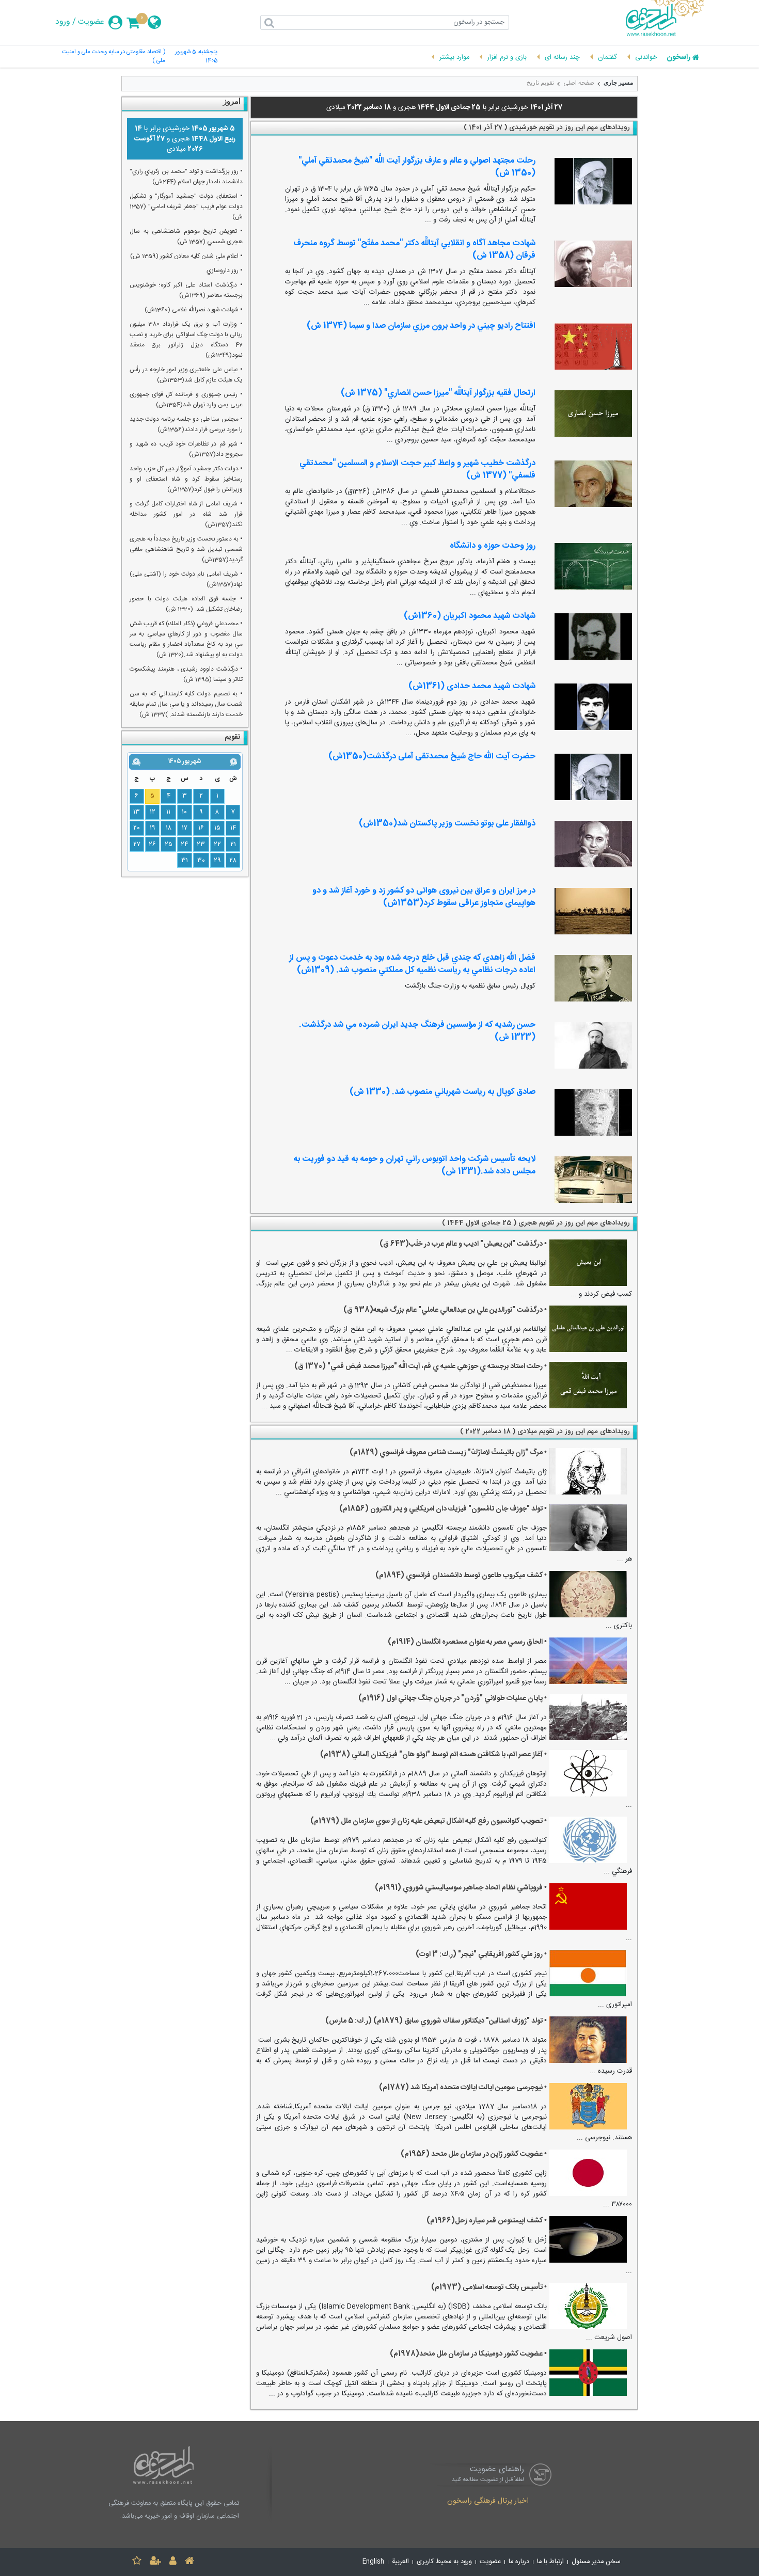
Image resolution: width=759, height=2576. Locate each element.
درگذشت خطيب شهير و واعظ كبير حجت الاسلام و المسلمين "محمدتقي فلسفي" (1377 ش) (417, 470)
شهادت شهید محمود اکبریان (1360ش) (470, 616)
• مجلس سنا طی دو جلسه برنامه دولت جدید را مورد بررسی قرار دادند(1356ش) (186, 424)
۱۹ (153, 828)
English (373, 2562)
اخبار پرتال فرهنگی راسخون (488, 2502)
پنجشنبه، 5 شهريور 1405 (196, 57)
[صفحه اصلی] (189, 2562)
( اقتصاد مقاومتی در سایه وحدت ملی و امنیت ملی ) (114, 57)
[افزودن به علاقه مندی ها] (137, 2562)
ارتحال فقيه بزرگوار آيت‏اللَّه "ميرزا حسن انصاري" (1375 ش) (438, 393)
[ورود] (173, 2562)
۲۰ (137, 828)
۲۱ (233, 845)
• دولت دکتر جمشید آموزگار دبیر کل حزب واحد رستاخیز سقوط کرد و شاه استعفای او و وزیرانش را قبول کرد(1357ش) (186, 479)
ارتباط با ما (550, 2562)
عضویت (91, 22)
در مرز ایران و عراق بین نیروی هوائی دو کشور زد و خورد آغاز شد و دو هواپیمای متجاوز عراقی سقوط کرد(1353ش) (424, 897)
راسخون (678, 58)
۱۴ (233, 828)
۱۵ (217, 828)
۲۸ (233, 861)
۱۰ (184, 812)
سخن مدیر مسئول (596, 2562)
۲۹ (217, 861)
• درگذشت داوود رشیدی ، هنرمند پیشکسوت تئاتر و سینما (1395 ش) (186, 674)
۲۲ (217, 845)
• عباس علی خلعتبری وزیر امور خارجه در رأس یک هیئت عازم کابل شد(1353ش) (186, 375)
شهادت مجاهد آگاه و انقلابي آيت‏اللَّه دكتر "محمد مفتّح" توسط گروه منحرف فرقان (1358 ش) (414, 250)
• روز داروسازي (225, 271)
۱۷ (185, 828)
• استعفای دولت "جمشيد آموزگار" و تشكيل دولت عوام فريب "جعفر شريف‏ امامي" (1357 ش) (186, 206)
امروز (232, 101)
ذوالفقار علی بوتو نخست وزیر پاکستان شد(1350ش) (447, 824)
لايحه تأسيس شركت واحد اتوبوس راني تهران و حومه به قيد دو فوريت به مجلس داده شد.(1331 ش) (414, 1165)
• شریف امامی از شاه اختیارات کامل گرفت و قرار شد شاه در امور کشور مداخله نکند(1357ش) (186, 514)
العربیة (400, 2562)
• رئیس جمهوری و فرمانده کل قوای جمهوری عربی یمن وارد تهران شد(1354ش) (186, 400)
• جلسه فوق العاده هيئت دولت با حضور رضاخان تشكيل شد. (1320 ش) (186, 604)
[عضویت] (155, 2562)
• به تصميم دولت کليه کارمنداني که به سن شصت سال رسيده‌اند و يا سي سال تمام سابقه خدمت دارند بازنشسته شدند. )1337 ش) (186, 704)
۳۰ (201, 861)
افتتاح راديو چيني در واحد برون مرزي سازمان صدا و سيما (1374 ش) (421, 326)
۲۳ (201, 845)
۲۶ (152, 845)
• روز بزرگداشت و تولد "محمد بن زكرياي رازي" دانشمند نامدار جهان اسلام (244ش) (186, 177)
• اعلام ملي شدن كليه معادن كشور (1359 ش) (186, 256)
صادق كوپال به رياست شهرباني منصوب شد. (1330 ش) (442, 1092)
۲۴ (184, 845)
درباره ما (519, 2562)
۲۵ (169, 845)
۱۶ (201, 828)
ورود (63, 22)
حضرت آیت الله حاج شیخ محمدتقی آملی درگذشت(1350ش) (432, 757)
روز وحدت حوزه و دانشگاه (493, 546)
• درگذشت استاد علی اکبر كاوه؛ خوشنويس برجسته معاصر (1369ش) (186, 290)
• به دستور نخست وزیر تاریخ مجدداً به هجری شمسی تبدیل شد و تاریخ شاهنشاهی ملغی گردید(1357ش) (186, 549)
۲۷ (137, 845)
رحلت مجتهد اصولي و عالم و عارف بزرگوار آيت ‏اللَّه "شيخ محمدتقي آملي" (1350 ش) (417, 167)
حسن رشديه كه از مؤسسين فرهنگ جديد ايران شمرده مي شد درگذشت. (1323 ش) (417, 1031)
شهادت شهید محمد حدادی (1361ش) (472, 686)
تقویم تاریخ (540, 83)
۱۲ (153, 812)
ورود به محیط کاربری (444, 2562)
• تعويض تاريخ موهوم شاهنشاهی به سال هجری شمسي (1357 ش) (186, 236)
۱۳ (137, 812)
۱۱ (168, 812)
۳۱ (185, 861)
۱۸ (169, 828)
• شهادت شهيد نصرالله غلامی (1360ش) (194, 310)
